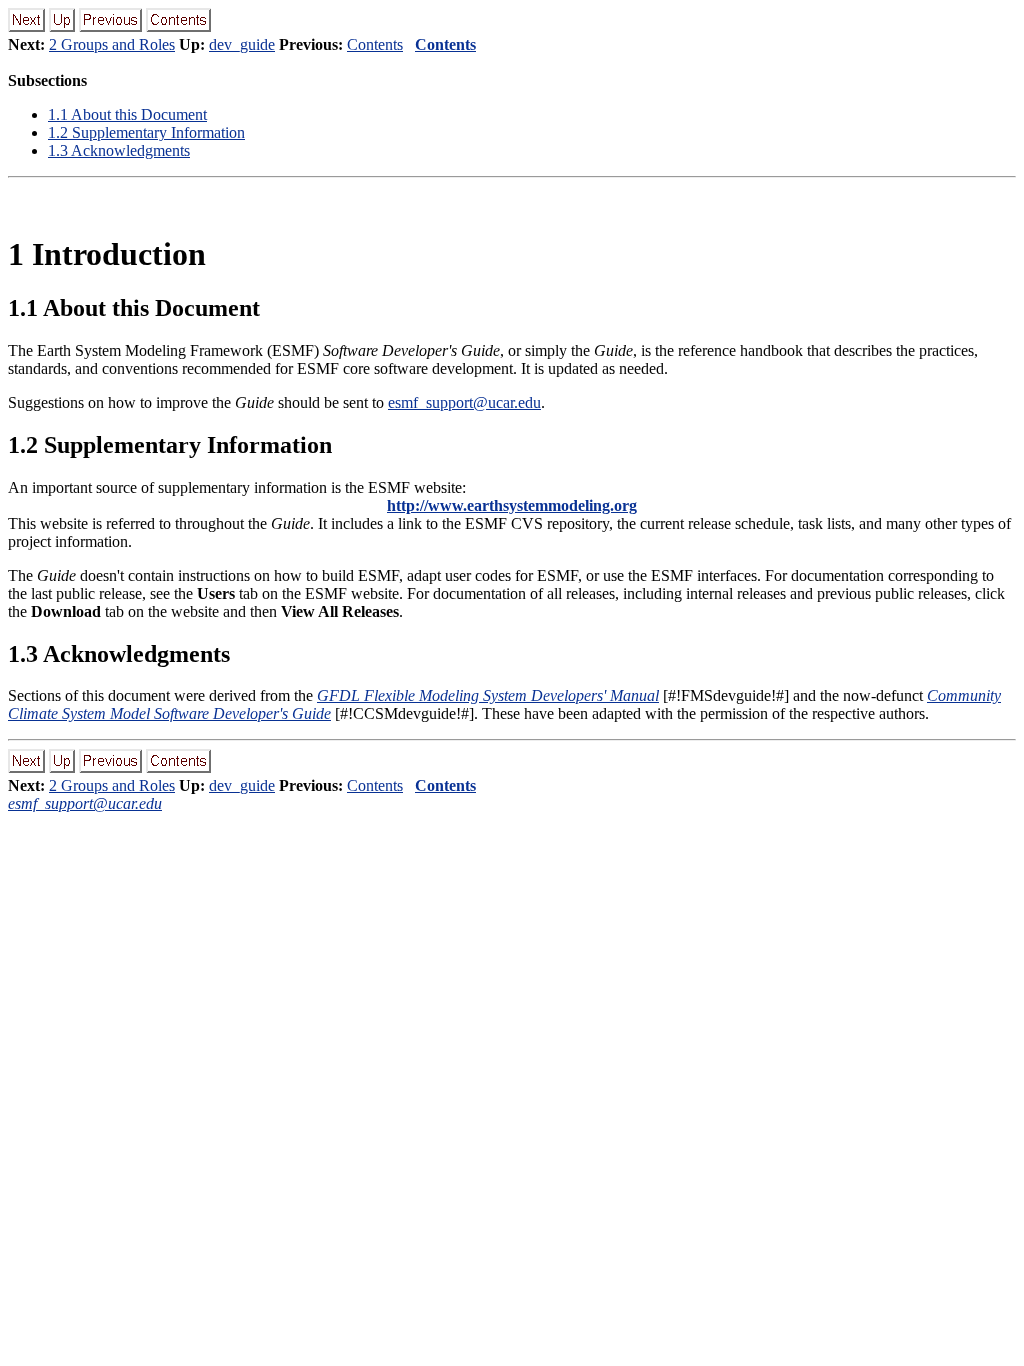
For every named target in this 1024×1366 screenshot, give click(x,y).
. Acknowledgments (119, 150)
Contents (375, 44)
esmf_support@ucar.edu (464, 402)
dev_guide (242, 44)
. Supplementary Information (146, 132)
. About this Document (127, 114)
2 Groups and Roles (112, 44)
